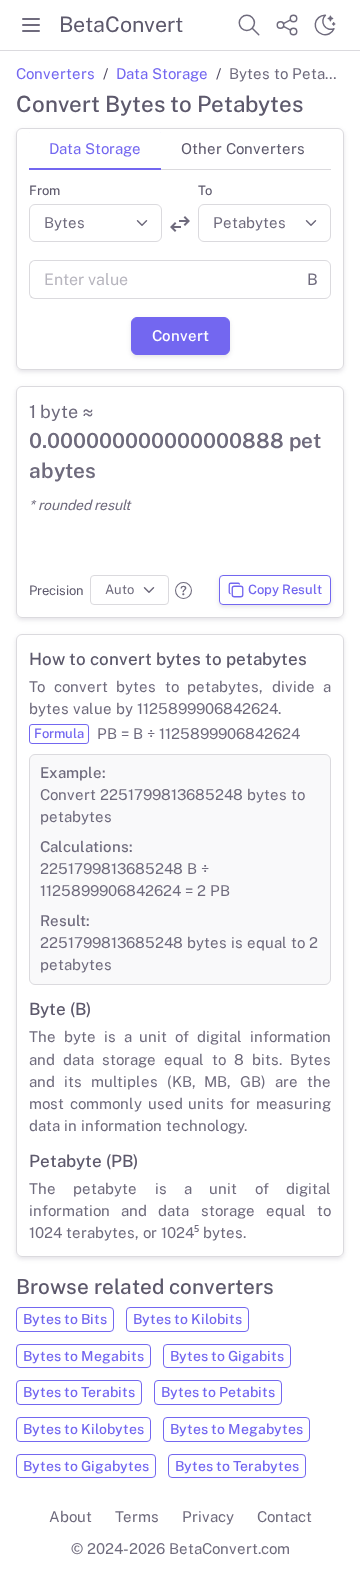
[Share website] (287, 25)
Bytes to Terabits (79, 1392)
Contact (284, 1516)
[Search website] (249, 25)
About (70, 1516)
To (205, 190)
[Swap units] (180, 224)
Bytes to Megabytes (236, 1429)
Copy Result (285, 589)
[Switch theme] (325, 25)
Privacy (208, 1516)
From (44, 190)
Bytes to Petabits (218, 1392)
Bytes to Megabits (83, 1356)
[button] (183, 590)
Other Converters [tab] (243, 148)
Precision (56, 590)
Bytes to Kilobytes (83, 1429)
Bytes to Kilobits (187, 1319)
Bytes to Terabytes (237, 1466)
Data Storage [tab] (95, 148)
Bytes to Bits (65, 1319)
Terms (137, 1516)
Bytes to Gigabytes (86, 1466)
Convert (180, 335)
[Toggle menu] (31, 25)
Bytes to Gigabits (227, 1356)
